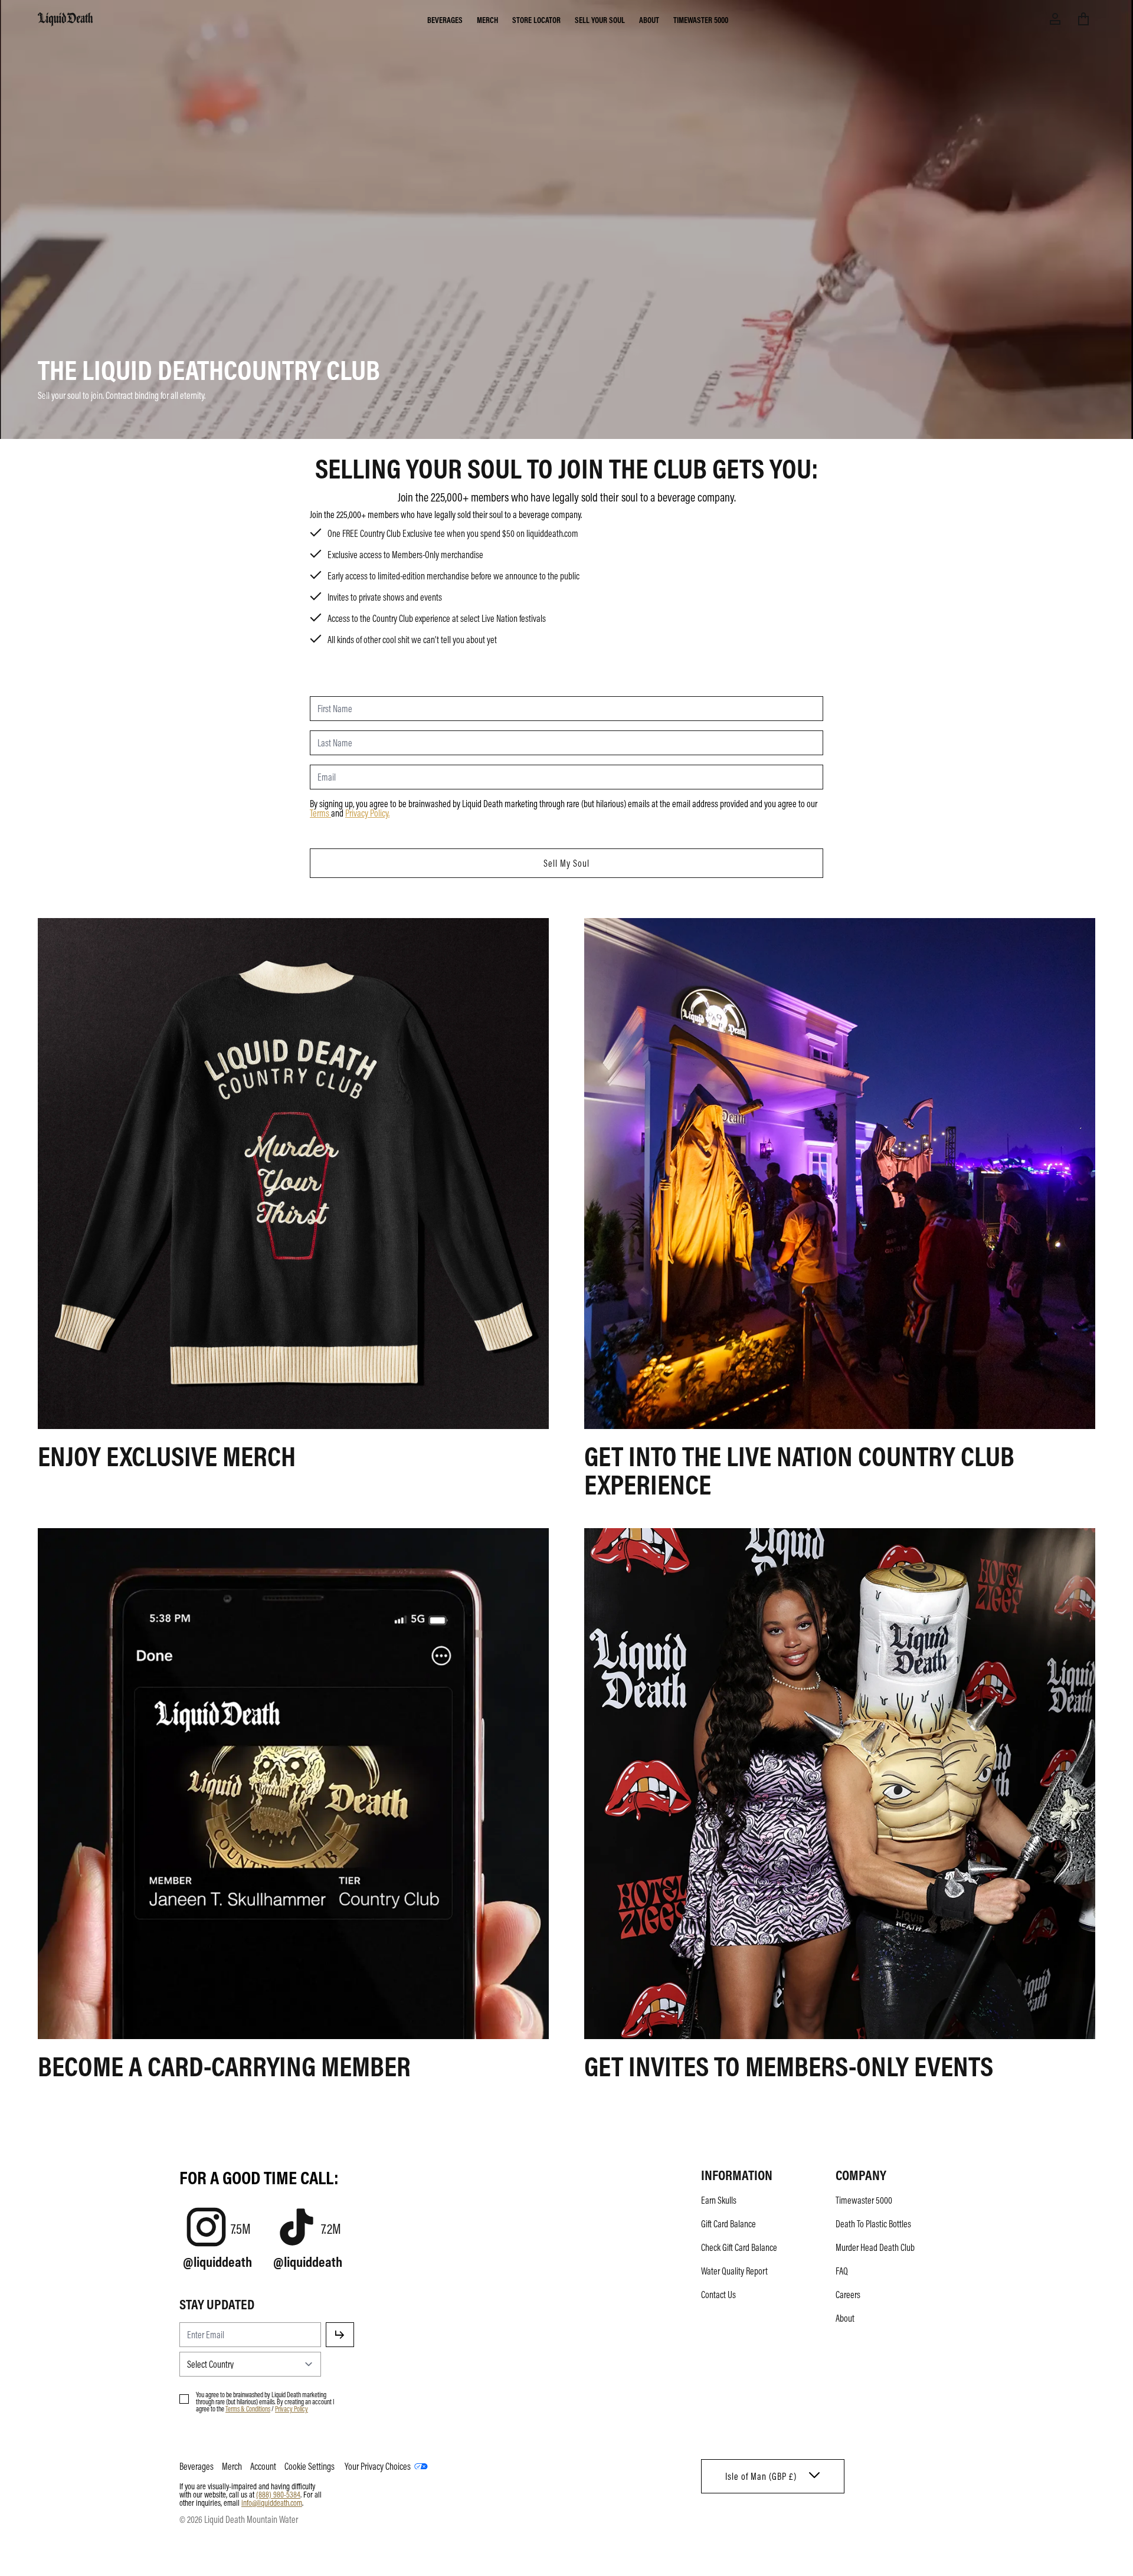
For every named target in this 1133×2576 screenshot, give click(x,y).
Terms (320, 813)
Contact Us (718, 2295)
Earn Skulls (719, 2200)
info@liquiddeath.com (272, 2502)
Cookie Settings (310, 2466)
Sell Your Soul (600, 19)
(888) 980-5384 (278, 2494)
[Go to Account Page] (1055, 19)
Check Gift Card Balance (739, 2247)
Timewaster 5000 (701, 19)
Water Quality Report (734, 2271)
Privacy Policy (367, 813)
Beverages (445, 19)
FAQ (842, 2271)
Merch (487, 19)
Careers (848, 2295)
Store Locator (536, 19)
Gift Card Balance (728, 2224)
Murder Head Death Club (875, 2247)
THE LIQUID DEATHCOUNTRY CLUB (209, 369)
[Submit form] (340, 2335)
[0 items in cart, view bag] (1083, 19)
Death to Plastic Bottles (873, 2224)
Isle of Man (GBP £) (761, 2476)
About (649, 19)
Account (263, 2466)
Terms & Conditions (248, 2408)
